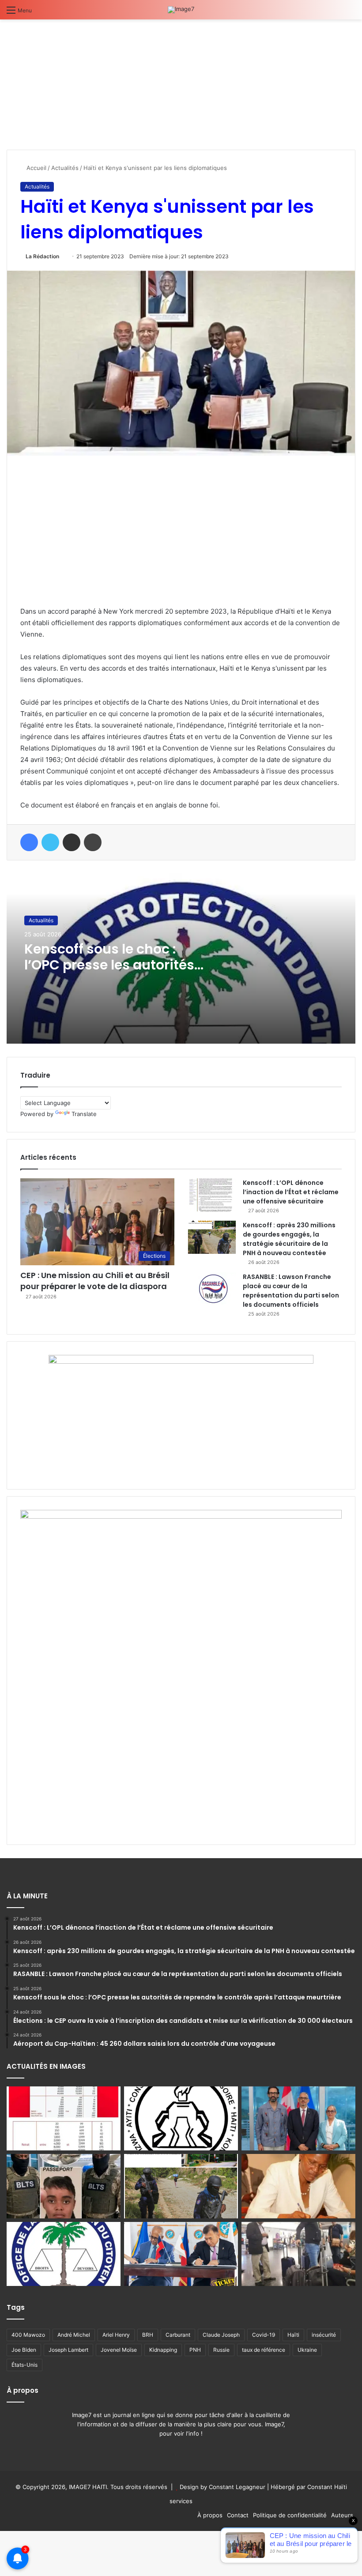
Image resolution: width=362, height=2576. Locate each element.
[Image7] (181, 10)
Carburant (178, 2335)
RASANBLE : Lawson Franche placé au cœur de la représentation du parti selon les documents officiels (291, 1291)
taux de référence (264, 2350)
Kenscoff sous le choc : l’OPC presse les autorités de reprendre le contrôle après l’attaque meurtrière (113, 973)
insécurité (324, 2335)
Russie (221, 2350)
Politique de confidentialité (290, 2515)
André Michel (74, 2335)
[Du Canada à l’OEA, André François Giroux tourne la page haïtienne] (298, 2119)
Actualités (65, 168)
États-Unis (25, 2365)
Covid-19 (264, 2335)
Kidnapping (163, 2350)
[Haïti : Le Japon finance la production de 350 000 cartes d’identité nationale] (181, 2254)
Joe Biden (24, 2350)
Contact (238, 2515)
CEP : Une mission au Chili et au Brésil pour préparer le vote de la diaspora (95, 1281)
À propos (210, 2515)
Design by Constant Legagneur (222, 2487)
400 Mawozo (28, 2335)
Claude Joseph (221, 2335)
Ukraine (307, 2350)
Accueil (36, 168)
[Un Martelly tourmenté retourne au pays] (298, 2254)
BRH (148, 2335)
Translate (84, 1114)
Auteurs (342, 2515)
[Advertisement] (73, 81)
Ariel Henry (116, 2335)
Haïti (293, 2335)
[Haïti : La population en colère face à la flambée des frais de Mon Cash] (64, 2119)
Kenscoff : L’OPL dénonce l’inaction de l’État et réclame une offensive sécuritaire (291, 1192)
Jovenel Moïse (119, 2350)
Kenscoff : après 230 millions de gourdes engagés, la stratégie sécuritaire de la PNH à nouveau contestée (289, 1239)
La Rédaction (42, 256)
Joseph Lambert (68, 2350)
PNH (195, 2350)
